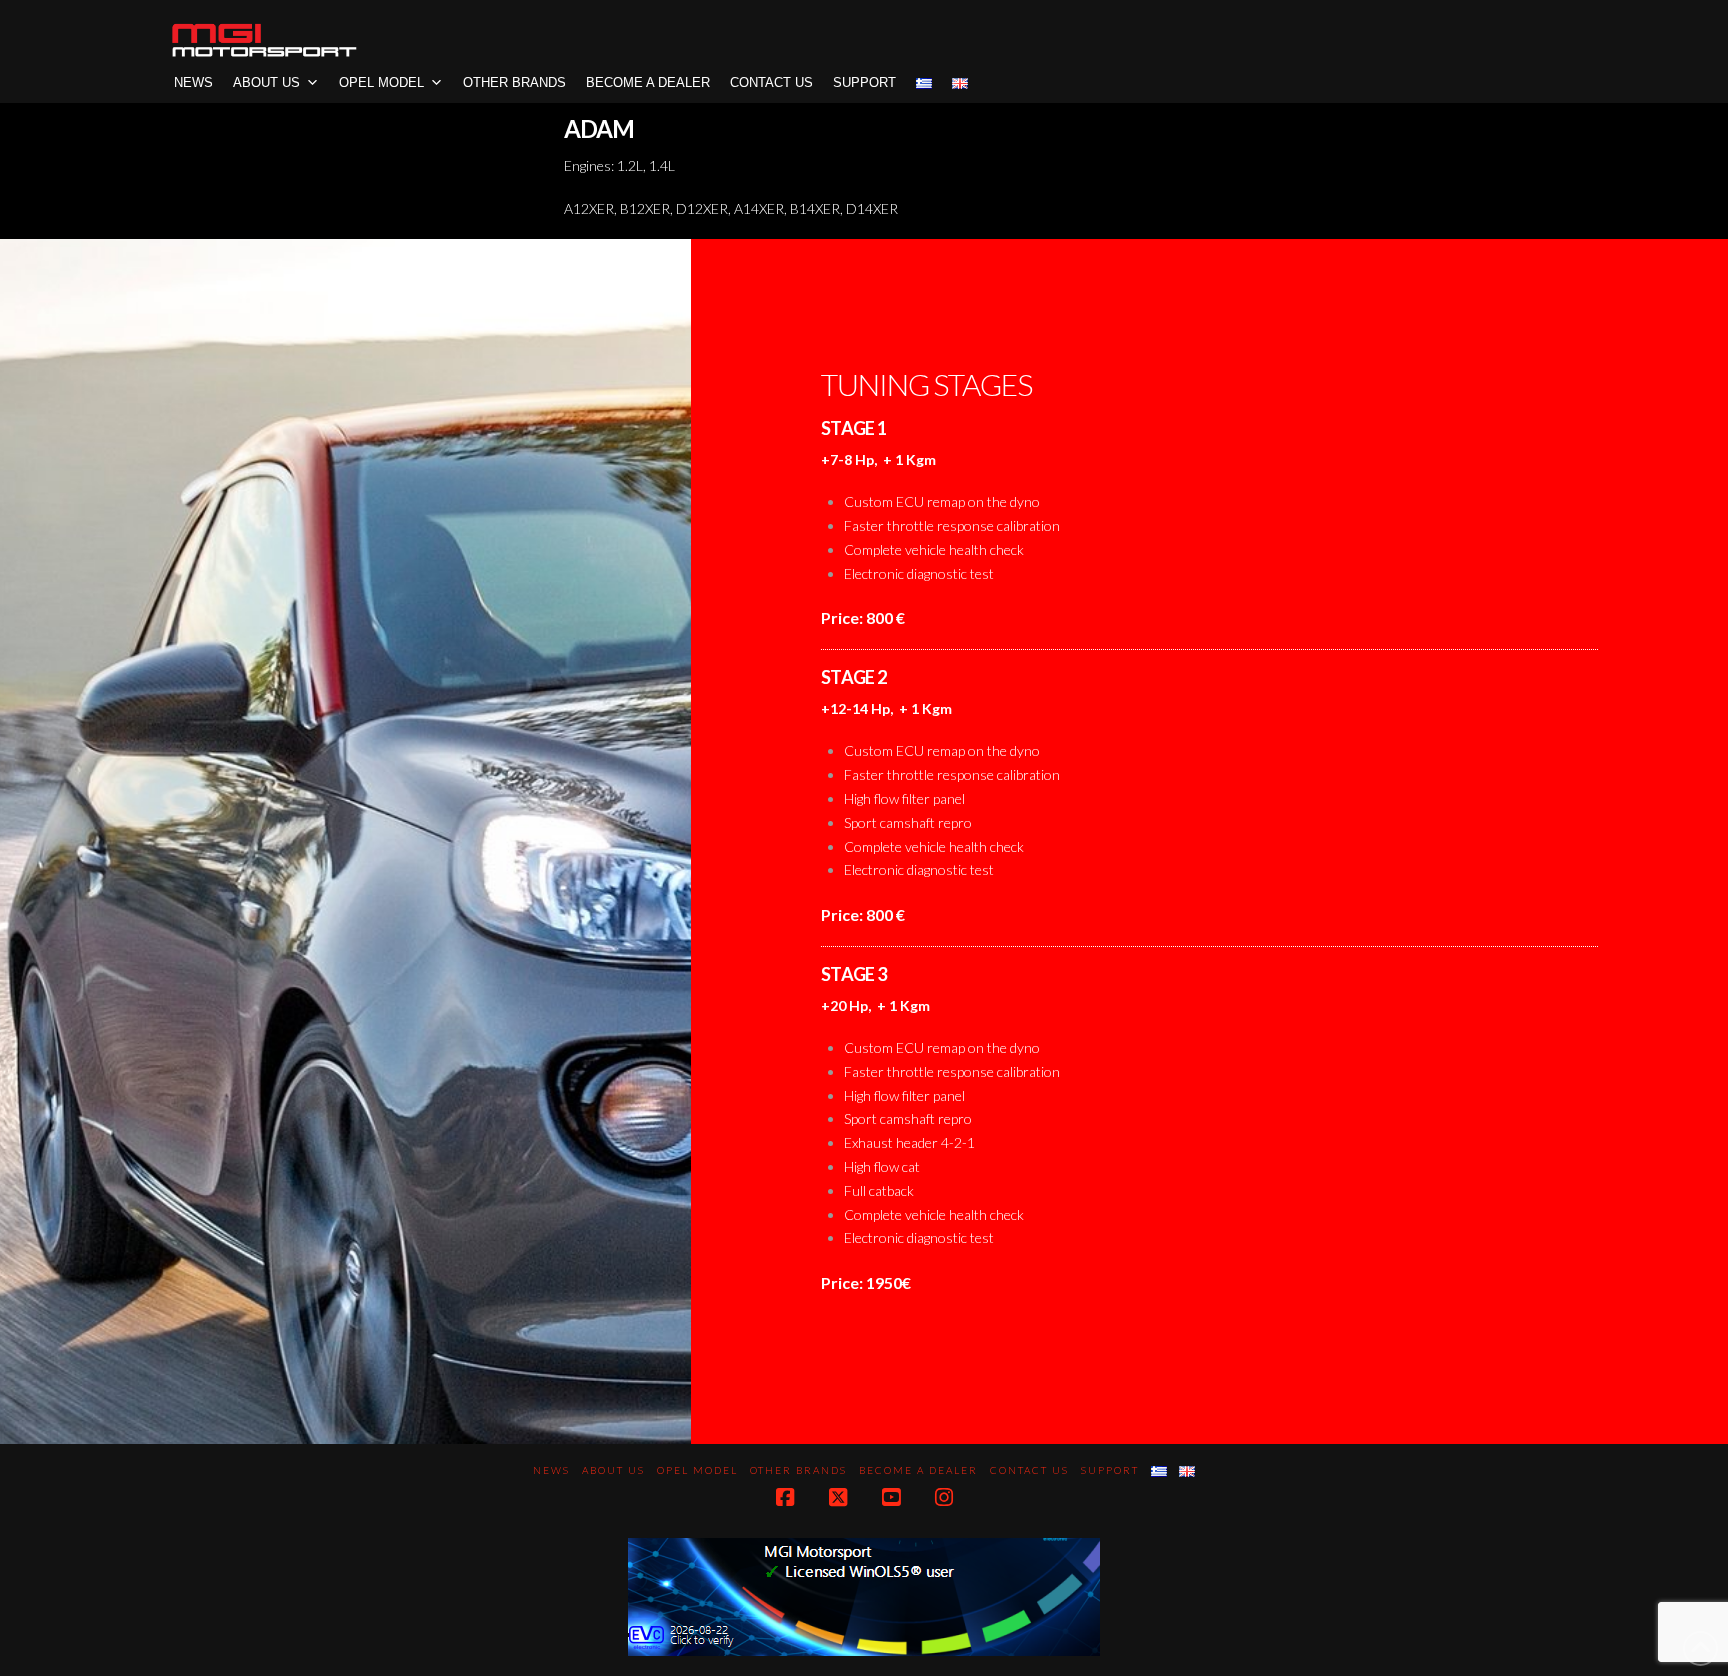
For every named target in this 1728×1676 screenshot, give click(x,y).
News (193, 82)
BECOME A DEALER (648, 82)
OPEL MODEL (381, 82)
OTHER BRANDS (514, 82)
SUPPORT (864, 82)
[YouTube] (891, 1497)
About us (266, 82)
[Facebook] (785, 1497)
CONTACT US (771, 82)
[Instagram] (944, 1497)
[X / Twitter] (838, 1497)
